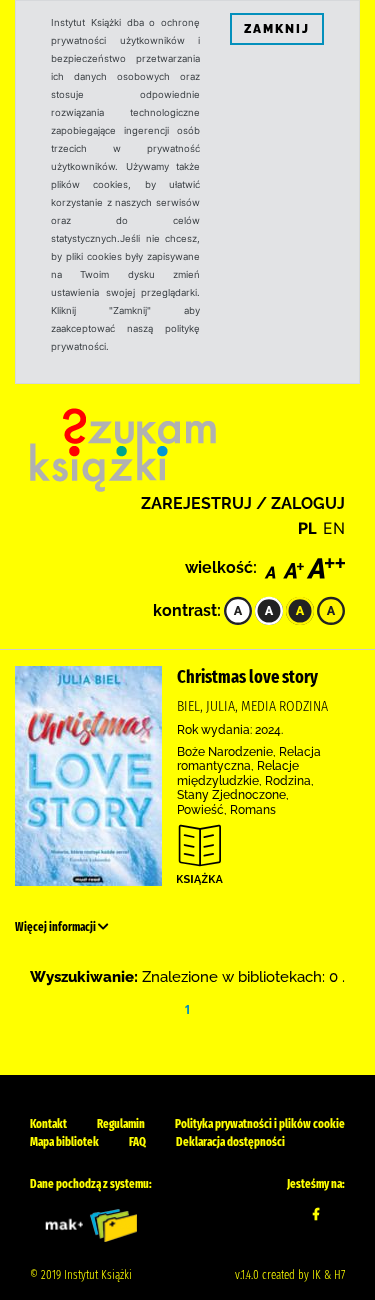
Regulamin (121, 1124)
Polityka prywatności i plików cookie (260, 1124)
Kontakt (48, 1124)
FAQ (137, 1142)
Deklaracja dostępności (230, 1142)
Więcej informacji (56, 927)
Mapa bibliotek (64, 1142)
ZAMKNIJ (277, 29)
